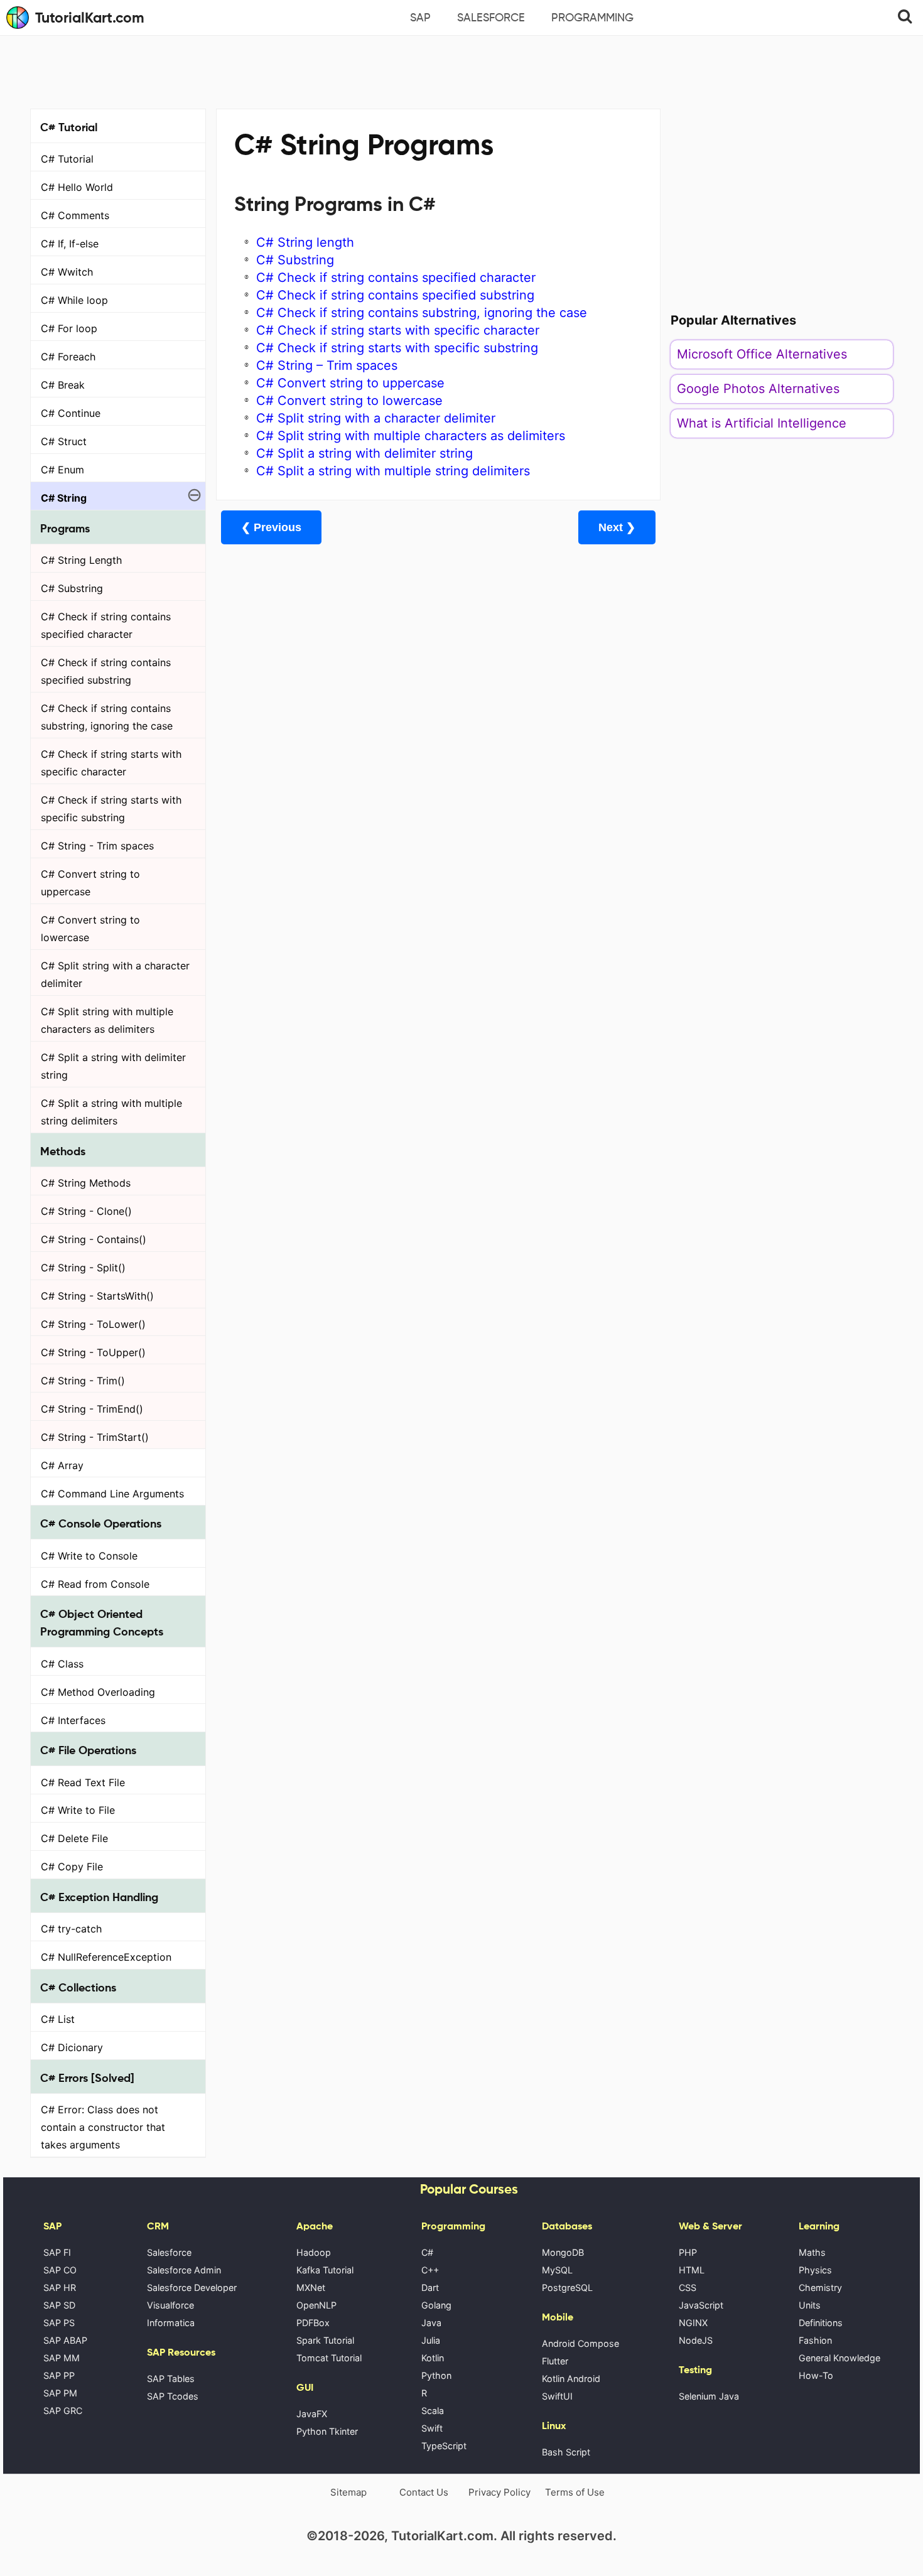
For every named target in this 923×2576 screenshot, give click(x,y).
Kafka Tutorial (325, 2270)
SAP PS (59, 2323)
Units (810, 2305)
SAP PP (59, 2375)
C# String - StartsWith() (97, 1296)
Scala (433, 2411)
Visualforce (170, 2305)
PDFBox (313, 2323)
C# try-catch (71, 1929)
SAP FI (57, 2252)
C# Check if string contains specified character (106, 625)
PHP (688, 2252)
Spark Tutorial (325, 2340)
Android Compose (580, 2343)
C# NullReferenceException (106, 1957)
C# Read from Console (95, 1584)
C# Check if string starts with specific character (111, 763)
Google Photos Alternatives (758, 389)
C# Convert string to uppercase (90, 883)
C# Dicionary (72, 2047)
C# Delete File (74, 1838)
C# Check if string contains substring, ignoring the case (107, 717)
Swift (432, 2428)
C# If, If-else (70, 244)
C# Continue (71, 413)
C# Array (62, 1465)
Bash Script (566, 2452)
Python (436, 2375)
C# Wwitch (67, 272)
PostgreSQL (567, 2288)
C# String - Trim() (83, 1381)
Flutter (555, 2361)
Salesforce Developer (192, 2288)
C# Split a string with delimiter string (113, 1066)
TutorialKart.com (90, 18)
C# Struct (64, 441)
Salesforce (491, 18)
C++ (430, 2270)
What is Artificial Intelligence (762, 423)
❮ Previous (271, 527)
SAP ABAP (65, 2340)
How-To (816, 2375)
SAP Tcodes (173, 2396)
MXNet (311, 2288)
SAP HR (60, 2288)
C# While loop (74, 300)
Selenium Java (709, 2396)
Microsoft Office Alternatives (762, 354)
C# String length (305, 242)
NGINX (693, 2323)
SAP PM (60, 2393)
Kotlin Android (571, 2379)
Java (431, 2323)
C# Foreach (68, 357)
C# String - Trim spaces (97, 846)
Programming (592, 18)
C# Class (62, 1664)
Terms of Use (575, 2492)
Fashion (815, 2340)
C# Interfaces (73, 1720)
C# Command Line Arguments (112, 1494)
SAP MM (62, 2358)
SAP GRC (63, 2411)
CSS (688, 2288)
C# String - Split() (83, 1268)
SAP (420, 18)
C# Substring (72, 588)
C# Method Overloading (98, 1692)
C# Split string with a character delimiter (115, 974)
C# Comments (75, 215)
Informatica (171, 2323)
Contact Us (424, 2492)
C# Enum (62, 470)
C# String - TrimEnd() (92, 1409)
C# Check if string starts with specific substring (111, 809)
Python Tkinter (327, 2431)
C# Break (63, 385)
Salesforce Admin (184, 2270)
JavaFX (312, 2414)
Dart (430, 2288)
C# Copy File (72, 1867)
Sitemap (348, 2492)
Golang (436, 2305)
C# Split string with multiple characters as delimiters (107, 1020)
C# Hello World (77, 187)
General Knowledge (839, 2358)
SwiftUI (557, 2396)
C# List (58, 2019)
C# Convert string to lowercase (90, 929)
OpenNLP (316, 2305)
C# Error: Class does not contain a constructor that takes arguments (103, 2127)
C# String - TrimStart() (95, 1437)
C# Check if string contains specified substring (106, 671)
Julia (431, 2340)
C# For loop (69, 328)
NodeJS (696, 2340)
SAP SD (59, 2305)
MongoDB (563, 2252)
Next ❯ (617, 527)
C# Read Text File (83, 1782)
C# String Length (81, 560)
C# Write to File (78, 1810)
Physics (815, 2270)
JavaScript (701, 2305)
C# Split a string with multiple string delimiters (111, 1112)
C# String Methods (86, 1183)
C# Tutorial (67, 159)
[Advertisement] (462, 70)
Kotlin (433, 2358)
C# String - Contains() (94, 1239)
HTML (692, 2270)
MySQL (557, 2270)
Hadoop (314, 2252)
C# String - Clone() (86, 1211)
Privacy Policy (499, 2492)
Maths (812, 2252)
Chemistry (820, 2288)
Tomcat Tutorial (329, 2358)
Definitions (821, 2323)
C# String (64, 498)
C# (427, 2252)
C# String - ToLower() (93, 1324)
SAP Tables (171, 2379)
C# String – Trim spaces (327, 365)
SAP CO (60, 2270)
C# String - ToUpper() (93, 1352)
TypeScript (444, 2446)
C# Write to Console (89, 1556)
